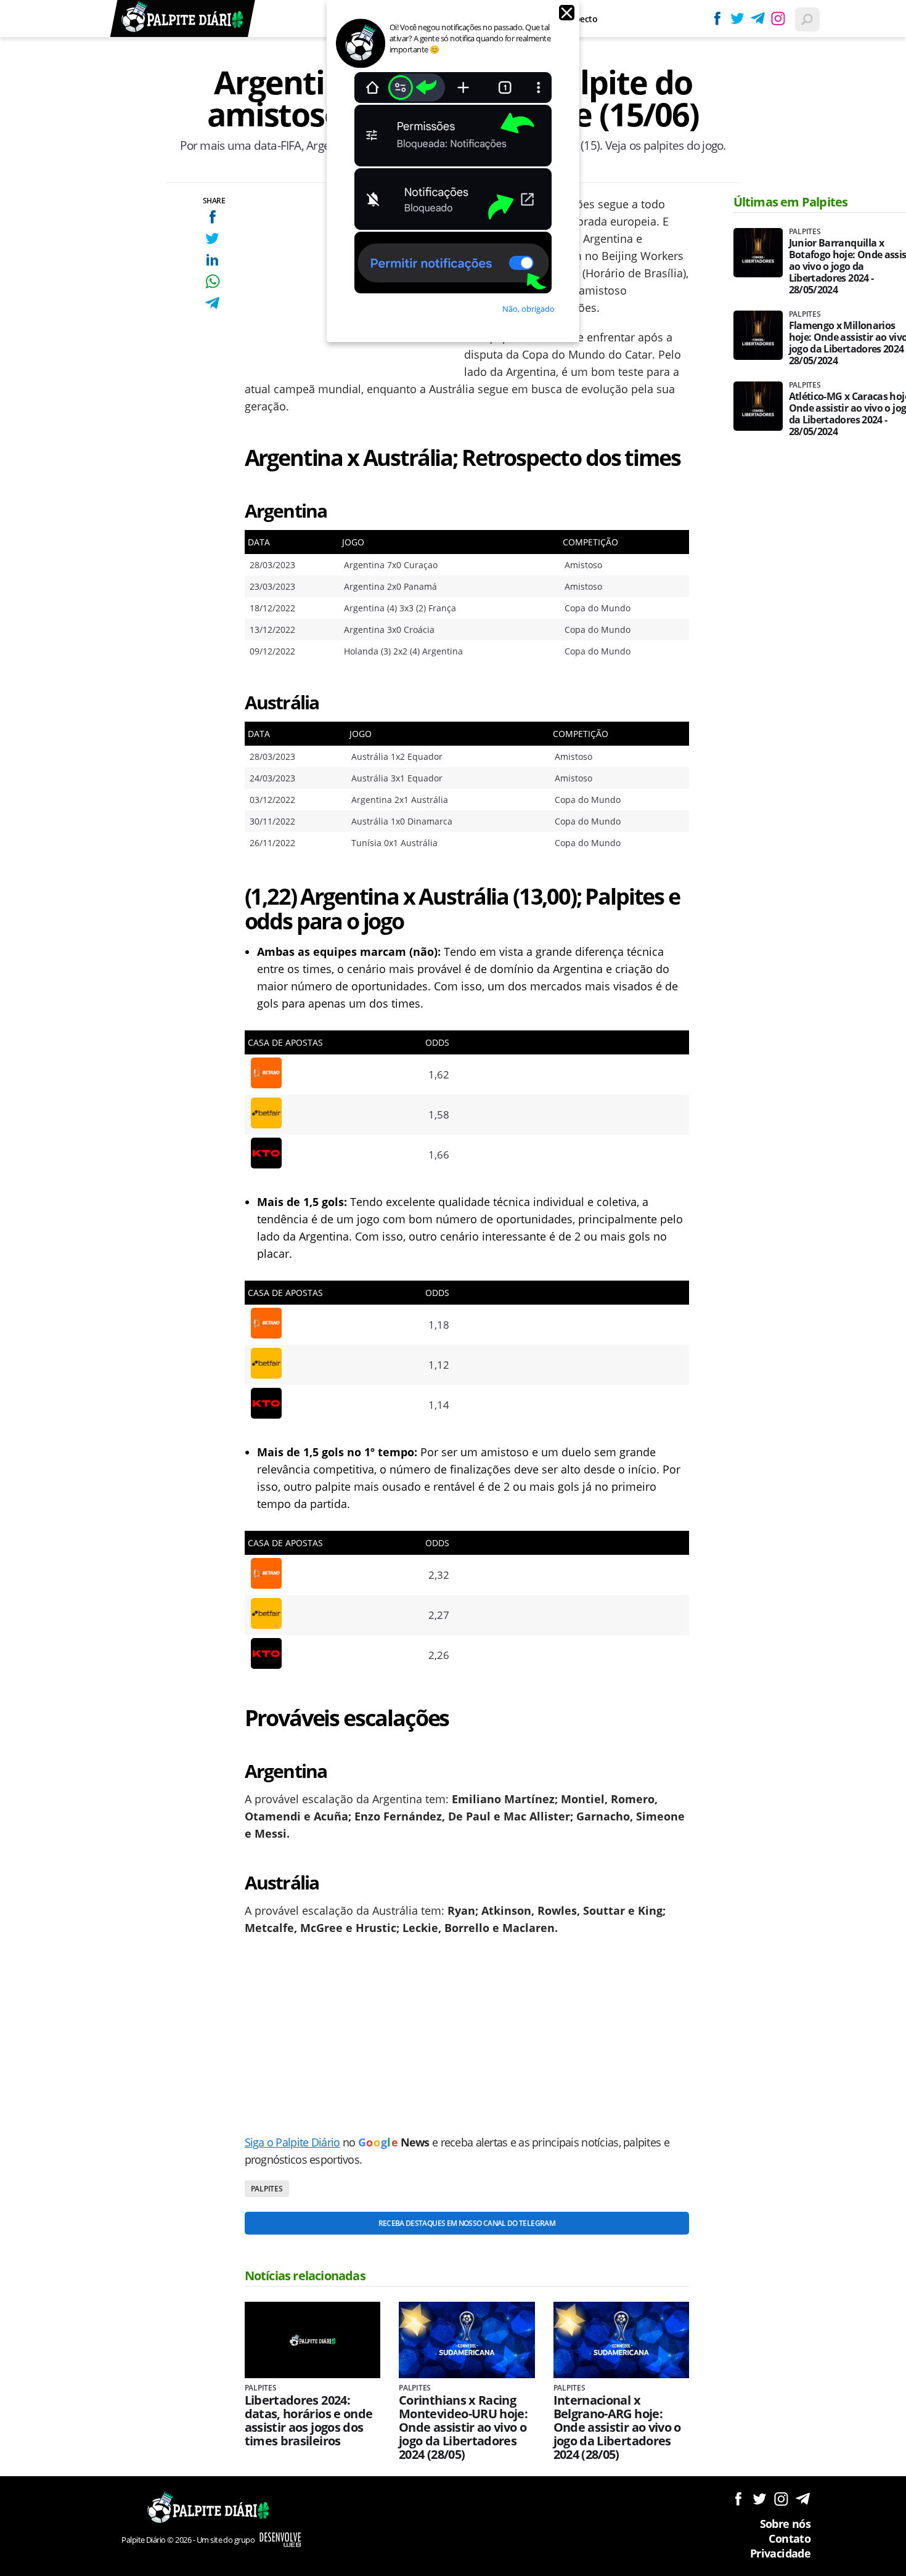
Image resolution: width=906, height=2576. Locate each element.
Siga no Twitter (760, 2499)
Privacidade (780, 2553)
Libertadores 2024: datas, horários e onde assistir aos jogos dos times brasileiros (309, 2421)
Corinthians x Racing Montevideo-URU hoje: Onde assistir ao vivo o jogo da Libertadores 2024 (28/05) (463, 2427)
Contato (790, 2538)
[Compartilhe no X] (212, 238)
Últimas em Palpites (791, 202)
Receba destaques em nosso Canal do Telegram (467, 2223)
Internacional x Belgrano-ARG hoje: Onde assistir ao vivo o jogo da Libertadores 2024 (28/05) (617, 2427)
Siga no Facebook (738, 2499)
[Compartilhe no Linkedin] (212, 260)
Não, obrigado (528, 309)
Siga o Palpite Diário (292, 2142)
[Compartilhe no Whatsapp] (212, 281)
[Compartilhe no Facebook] (212, 217)
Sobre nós (785, 2524)
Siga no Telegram (803, 2499)
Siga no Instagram (781, 2499)
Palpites (267, 2189)
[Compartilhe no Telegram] (212, 303)
